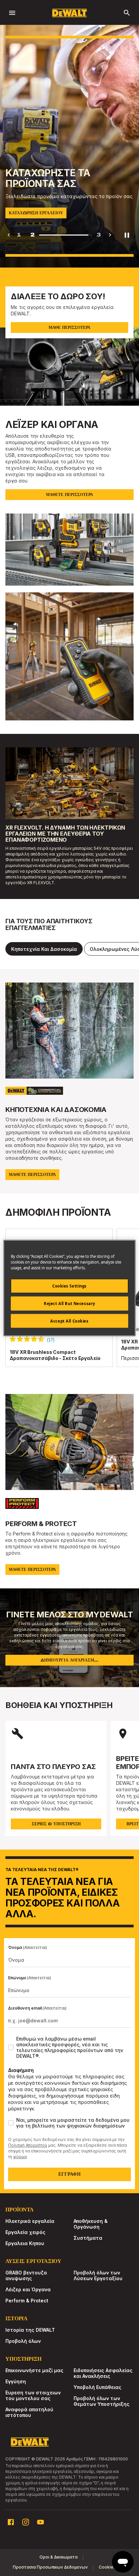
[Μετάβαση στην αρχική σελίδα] (69, 13)
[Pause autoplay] (127, 235)
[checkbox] (11, 2047)
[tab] (44, 949)
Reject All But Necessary (69, 1303)
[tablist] (69, 949)
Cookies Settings (69, 1286)
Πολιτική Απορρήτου (28, 2145)
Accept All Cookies (69, 1321)
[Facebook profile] (11, 2522)
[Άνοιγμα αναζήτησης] (127, 13)
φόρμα (20, 2157)
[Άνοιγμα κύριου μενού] (12, 13)
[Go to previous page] (9, 235)
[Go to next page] (110, 235)
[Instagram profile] (26, 2522)
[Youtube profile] (40, 2522)
